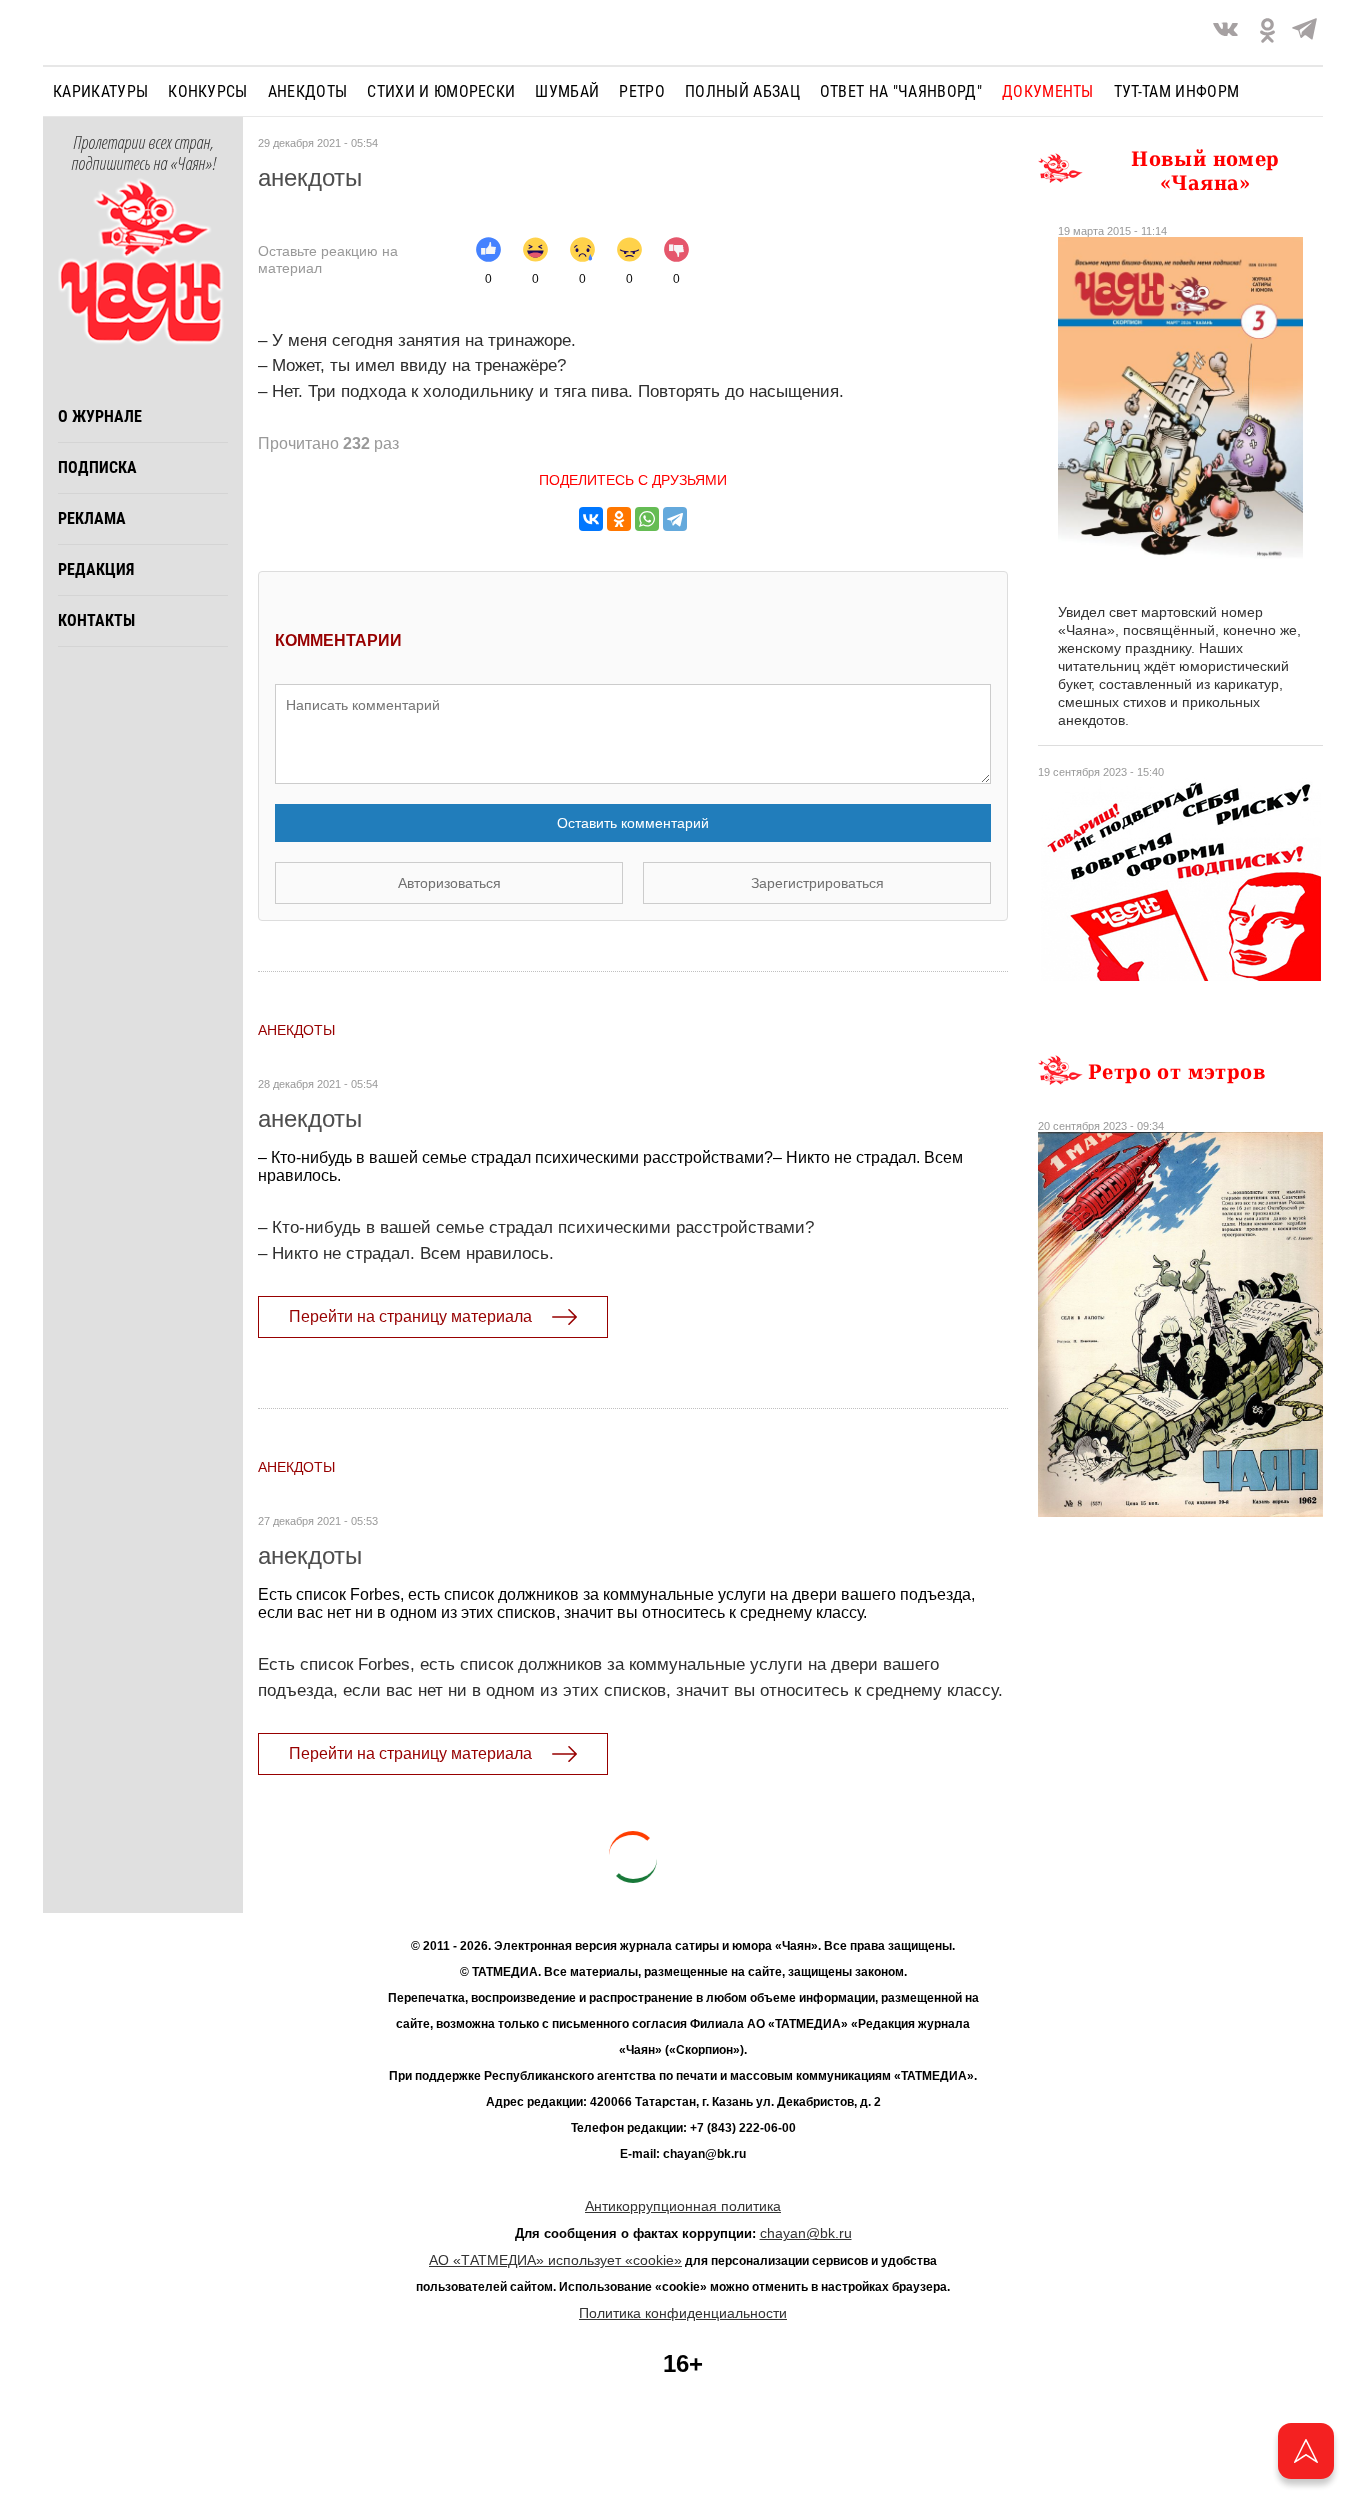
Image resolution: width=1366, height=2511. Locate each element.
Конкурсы (208, 91)
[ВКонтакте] (591, 519)
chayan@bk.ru (806, 2233)
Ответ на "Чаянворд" (901, 91)
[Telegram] (1304, 32)
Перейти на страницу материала (410, 1316)
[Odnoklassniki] (1267, 32)
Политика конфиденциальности (683, 2313)
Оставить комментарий (633, 823)
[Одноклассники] (619, 519)
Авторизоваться (449, 883)
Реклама (92, 518)
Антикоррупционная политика (683, 2206)
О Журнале (100, 416)
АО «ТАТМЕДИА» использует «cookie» (555, 2260)
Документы (1048, 91)
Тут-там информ (1176, 91)
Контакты (96, 620)
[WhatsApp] (647, 519)
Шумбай (567, 91)
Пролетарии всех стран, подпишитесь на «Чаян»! (143, 154)
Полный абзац (742, 91)
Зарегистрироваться (817, 883)
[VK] (1225, 32)
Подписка (97, 467)
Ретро (642, 91)
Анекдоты (308, 91)
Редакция (96, 569)
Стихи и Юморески (441, 91)
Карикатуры (100, 91)
